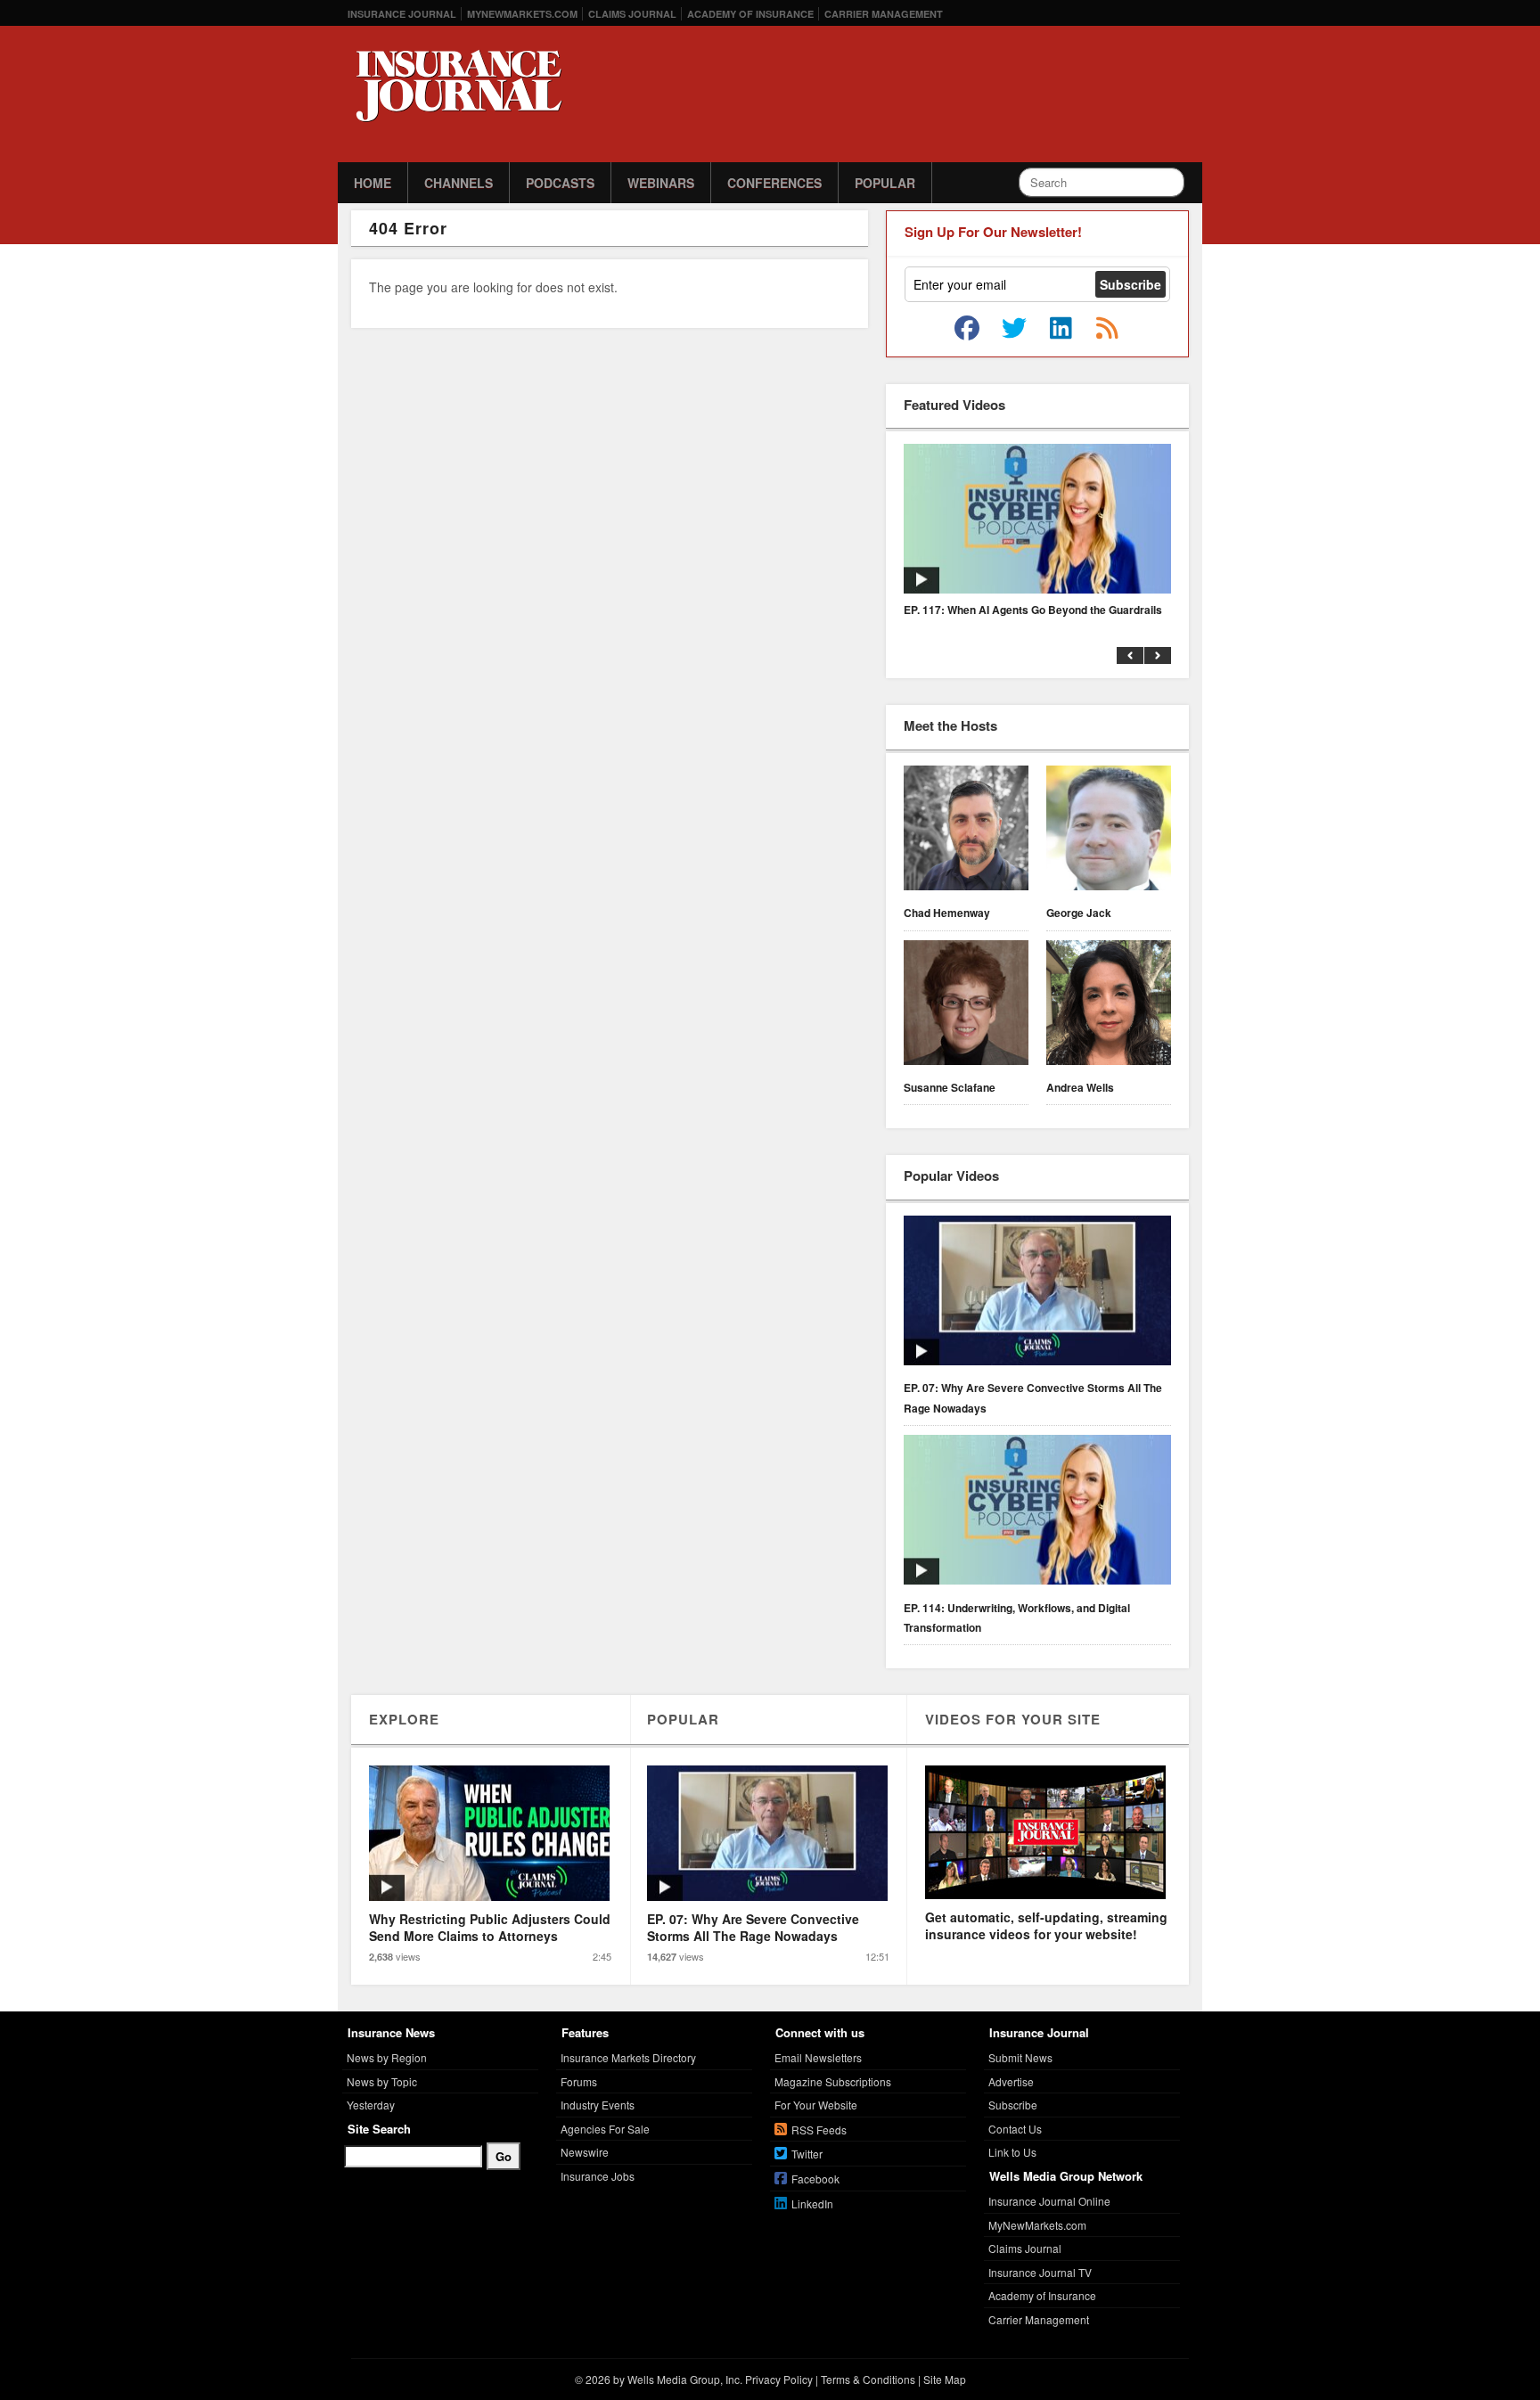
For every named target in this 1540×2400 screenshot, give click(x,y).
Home (373, 183)
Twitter (807, 2154)
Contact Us (1015, 2129)
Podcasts (560, 183)
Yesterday (371, 2105)
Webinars (661, 183)
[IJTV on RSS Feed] (1107, 329)
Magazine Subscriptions (833, 2081)
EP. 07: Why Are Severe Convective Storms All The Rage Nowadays (1033, 1397)
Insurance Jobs (598, 2176)
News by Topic (382, 2081)
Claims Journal (632, 14)
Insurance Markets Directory (628, 2057)
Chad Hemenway (947, 913)
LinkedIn (812, 2203)
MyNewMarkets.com (522, 14)
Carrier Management (884, 14)
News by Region (387, 2057)
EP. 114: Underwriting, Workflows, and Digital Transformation (1017, 1618)
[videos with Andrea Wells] (1109, 1005)
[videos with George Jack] (1109, 831)
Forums (579, 2081)
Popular (885, 183)
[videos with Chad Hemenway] (966, 831)
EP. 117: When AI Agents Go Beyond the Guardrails (1033, 610)
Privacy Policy (779, 2379)
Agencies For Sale (605, 2129)
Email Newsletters (818, 2057)
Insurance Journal (402, 14)
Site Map (945, 2379)
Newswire (585, 2152)
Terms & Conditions (868, 2379)
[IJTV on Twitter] (1014, 329)
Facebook (815, 2179)
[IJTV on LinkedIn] (1061, 329)
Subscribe (1013, 2105)
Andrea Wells (1080, 1087)
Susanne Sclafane (950, 1087)
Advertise (1011, 2081)
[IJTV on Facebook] (967, 329)
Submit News (1020, 2057)
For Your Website (816, 2105)
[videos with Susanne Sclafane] (966, 1005)
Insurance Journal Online (1049, 2201)
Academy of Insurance (750, 14)
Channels (459, 183)
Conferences (774, 183)
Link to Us (1012, 2152)
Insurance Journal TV (1040, 2272)
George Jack (1079, 913)
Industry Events (598, 2105)
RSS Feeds (819, 2130)
